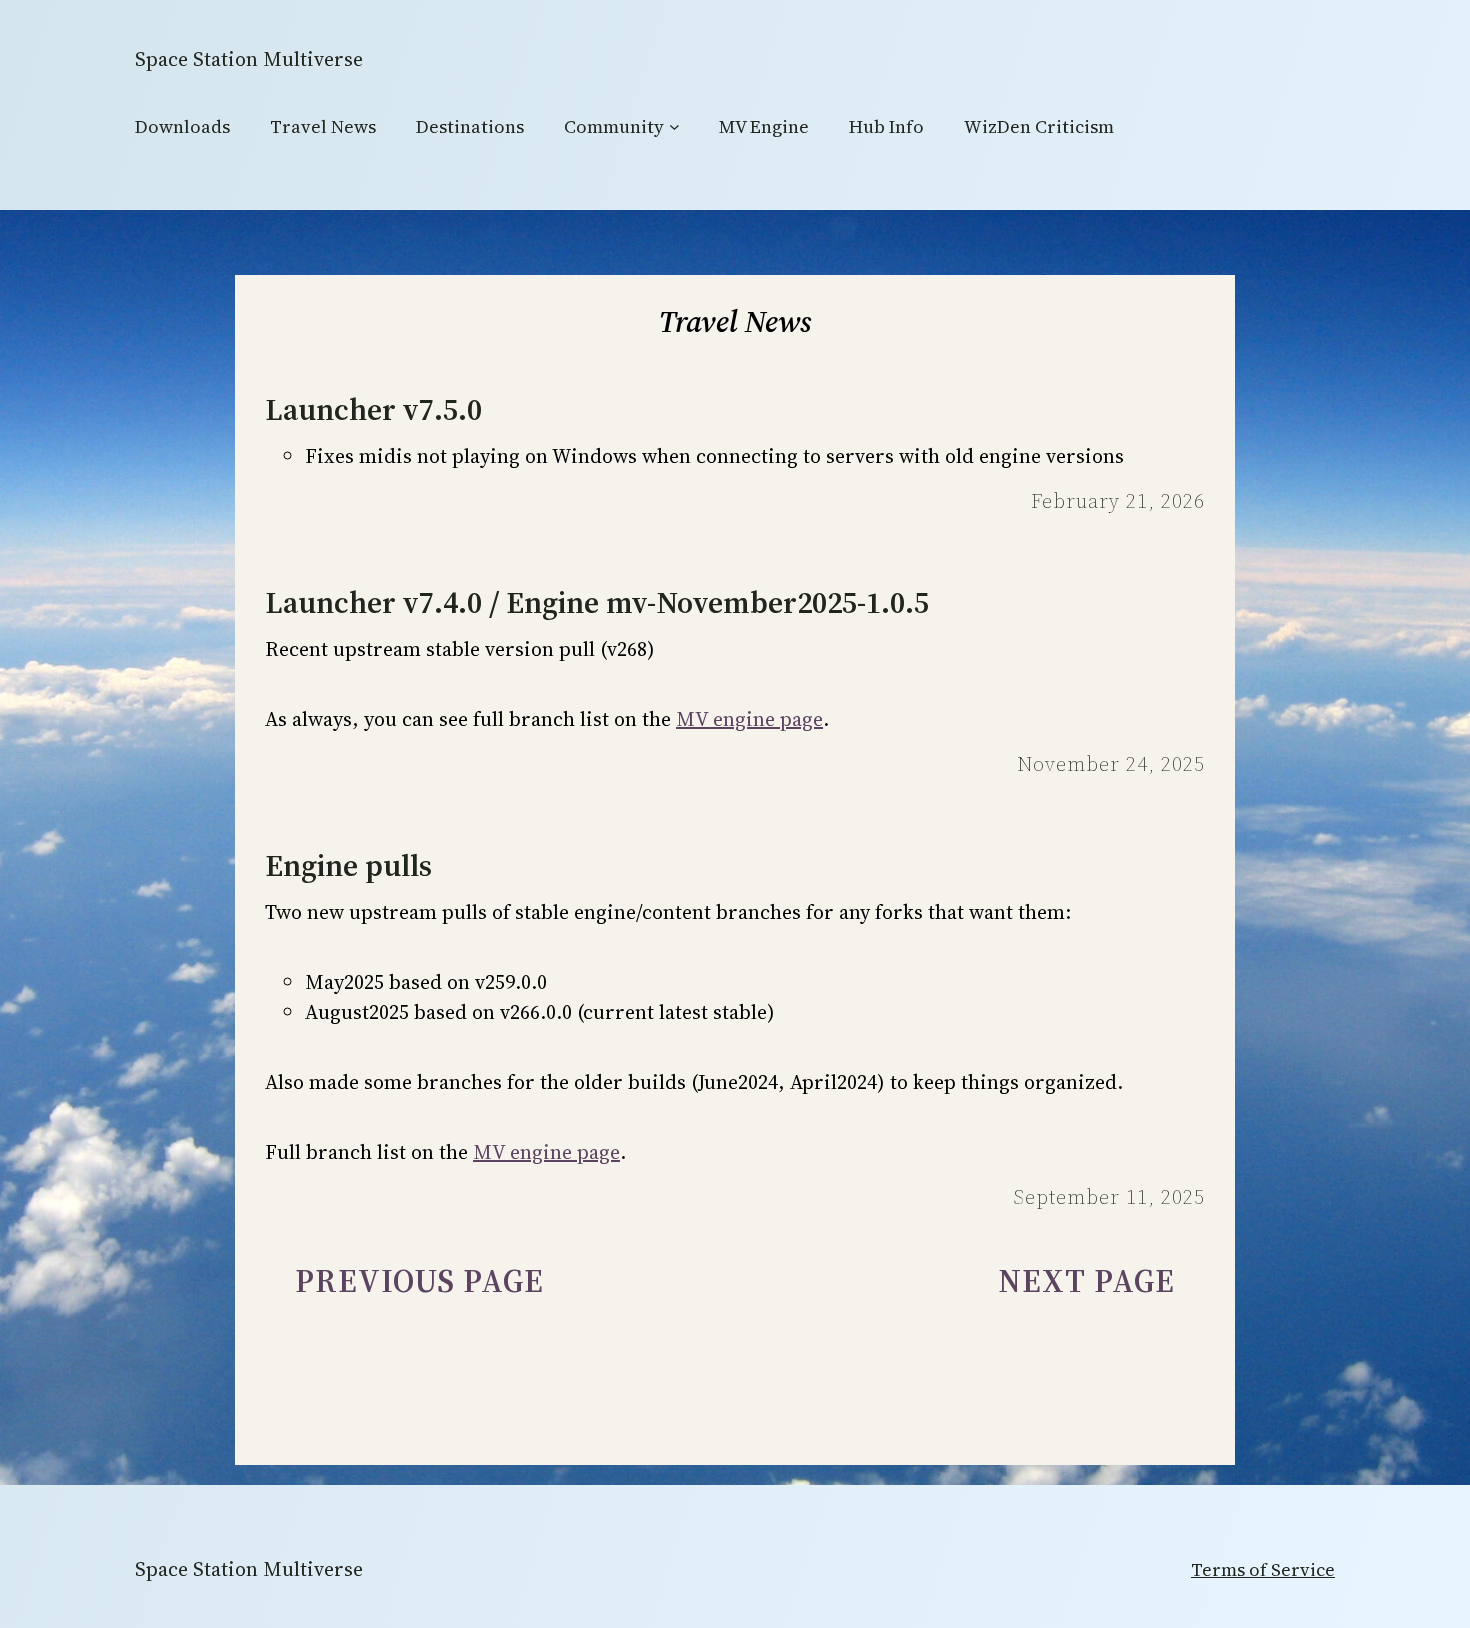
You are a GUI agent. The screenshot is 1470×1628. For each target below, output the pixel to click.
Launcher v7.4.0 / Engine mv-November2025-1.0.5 (597, 602)
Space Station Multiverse (249, 59)
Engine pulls (348, 865)
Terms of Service (1263, 1569)
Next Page (1086, 1281)
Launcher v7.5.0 (373, 409)
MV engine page (749, 719)
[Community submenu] (674, 126)
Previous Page (419, 1281)
